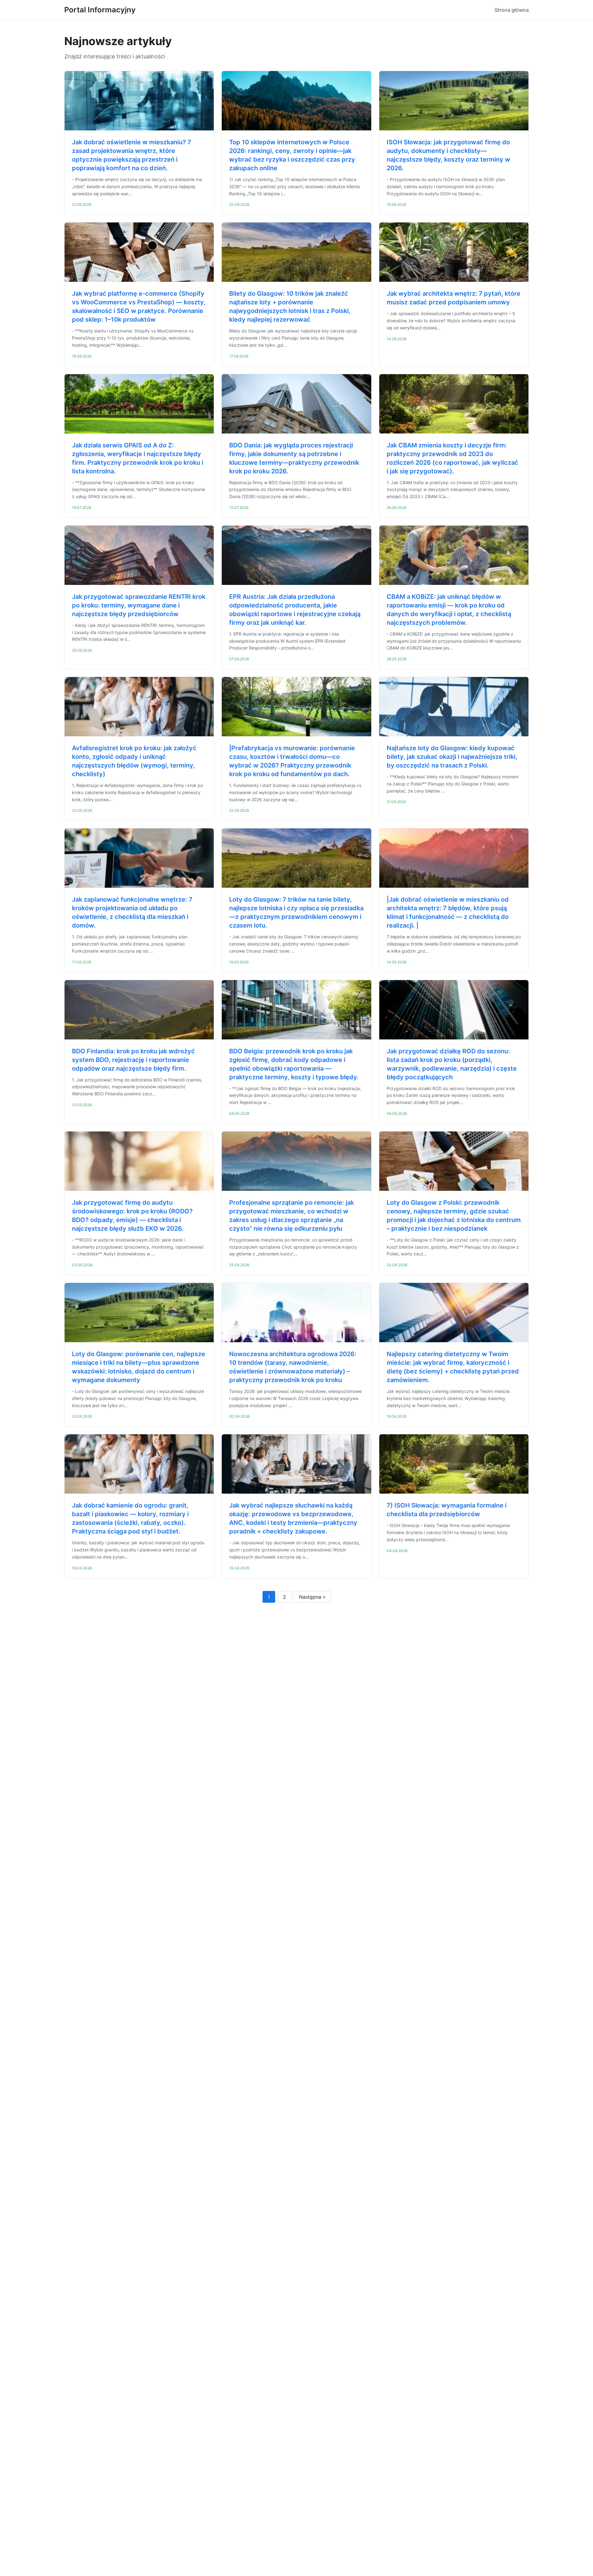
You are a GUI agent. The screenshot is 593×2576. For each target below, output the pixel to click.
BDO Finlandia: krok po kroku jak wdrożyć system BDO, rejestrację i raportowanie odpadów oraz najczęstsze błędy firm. (133, 1060)
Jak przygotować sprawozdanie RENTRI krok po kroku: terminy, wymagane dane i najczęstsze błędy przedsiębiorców (139, 605)
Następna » (312, 1597)
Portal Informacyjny (100, 10)
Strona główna (512, 10)
